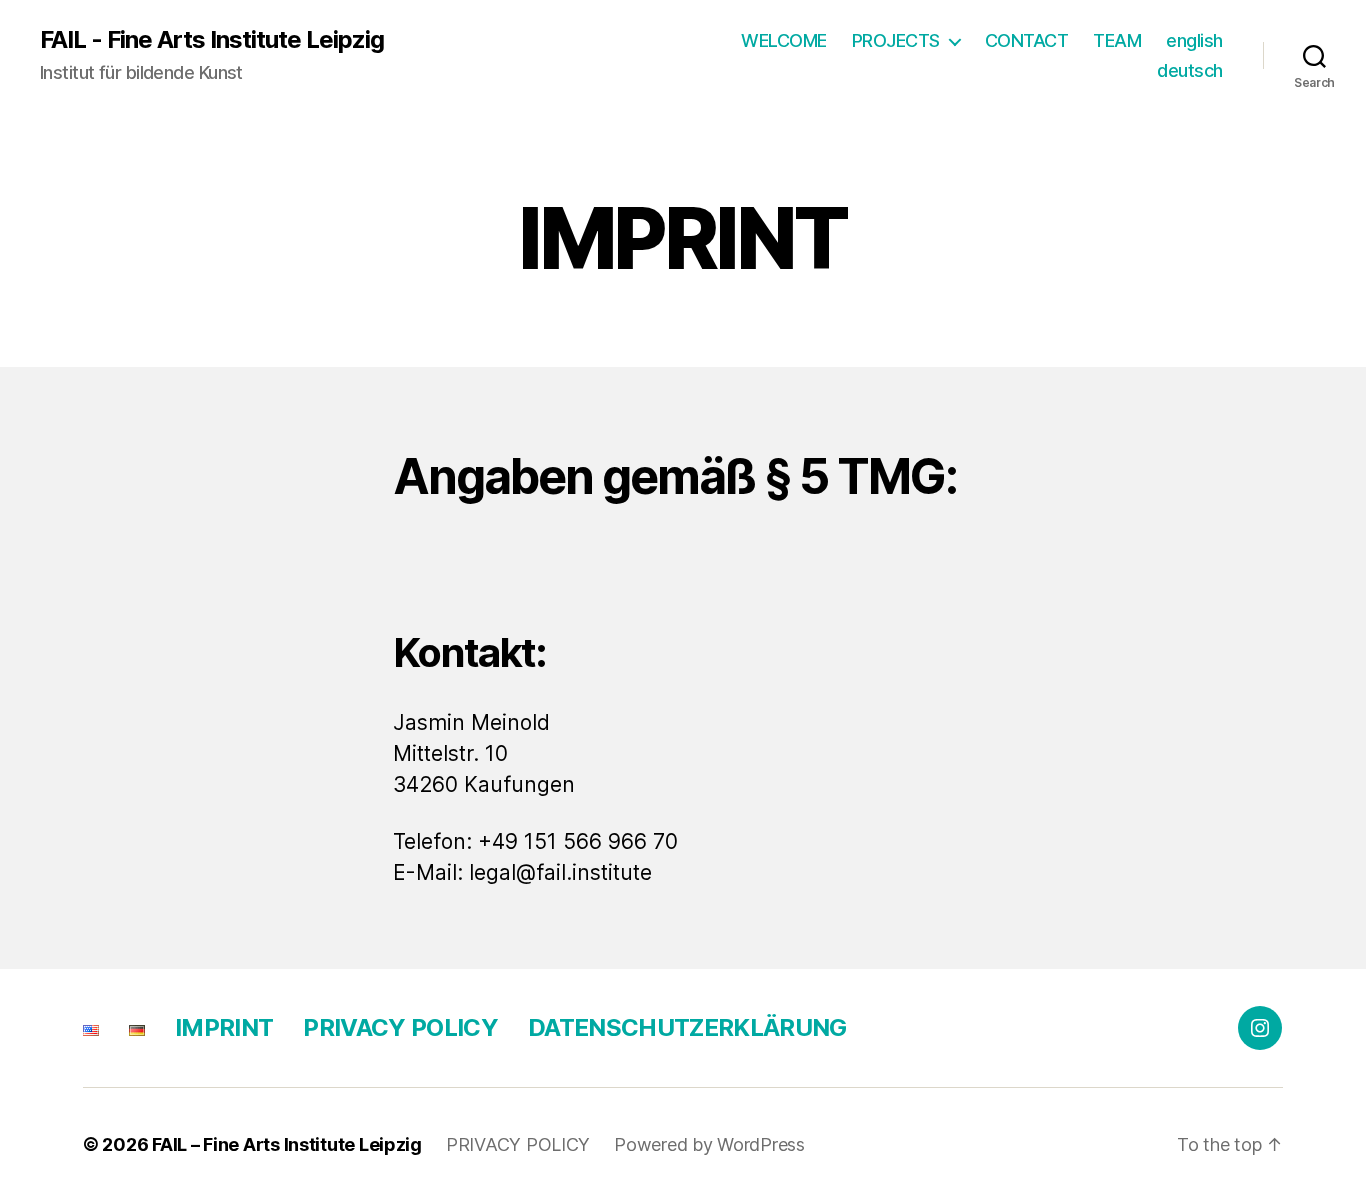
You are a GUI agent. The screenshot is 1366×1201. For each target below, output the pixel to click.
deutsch (1190, 70)
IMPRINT (224, 1027)
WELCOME (784, 40)
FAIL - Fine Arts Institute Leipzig (212, 40)
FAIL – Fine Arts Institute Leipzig (287, 1144)
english (1194, 40)
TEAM (1117, 40)
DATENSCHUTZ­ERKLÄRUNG (687, 1027)
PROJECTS (896, 40)
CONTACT (1027, 40)
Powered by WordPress (709, 1144)
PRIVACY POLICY (400, 1027)
